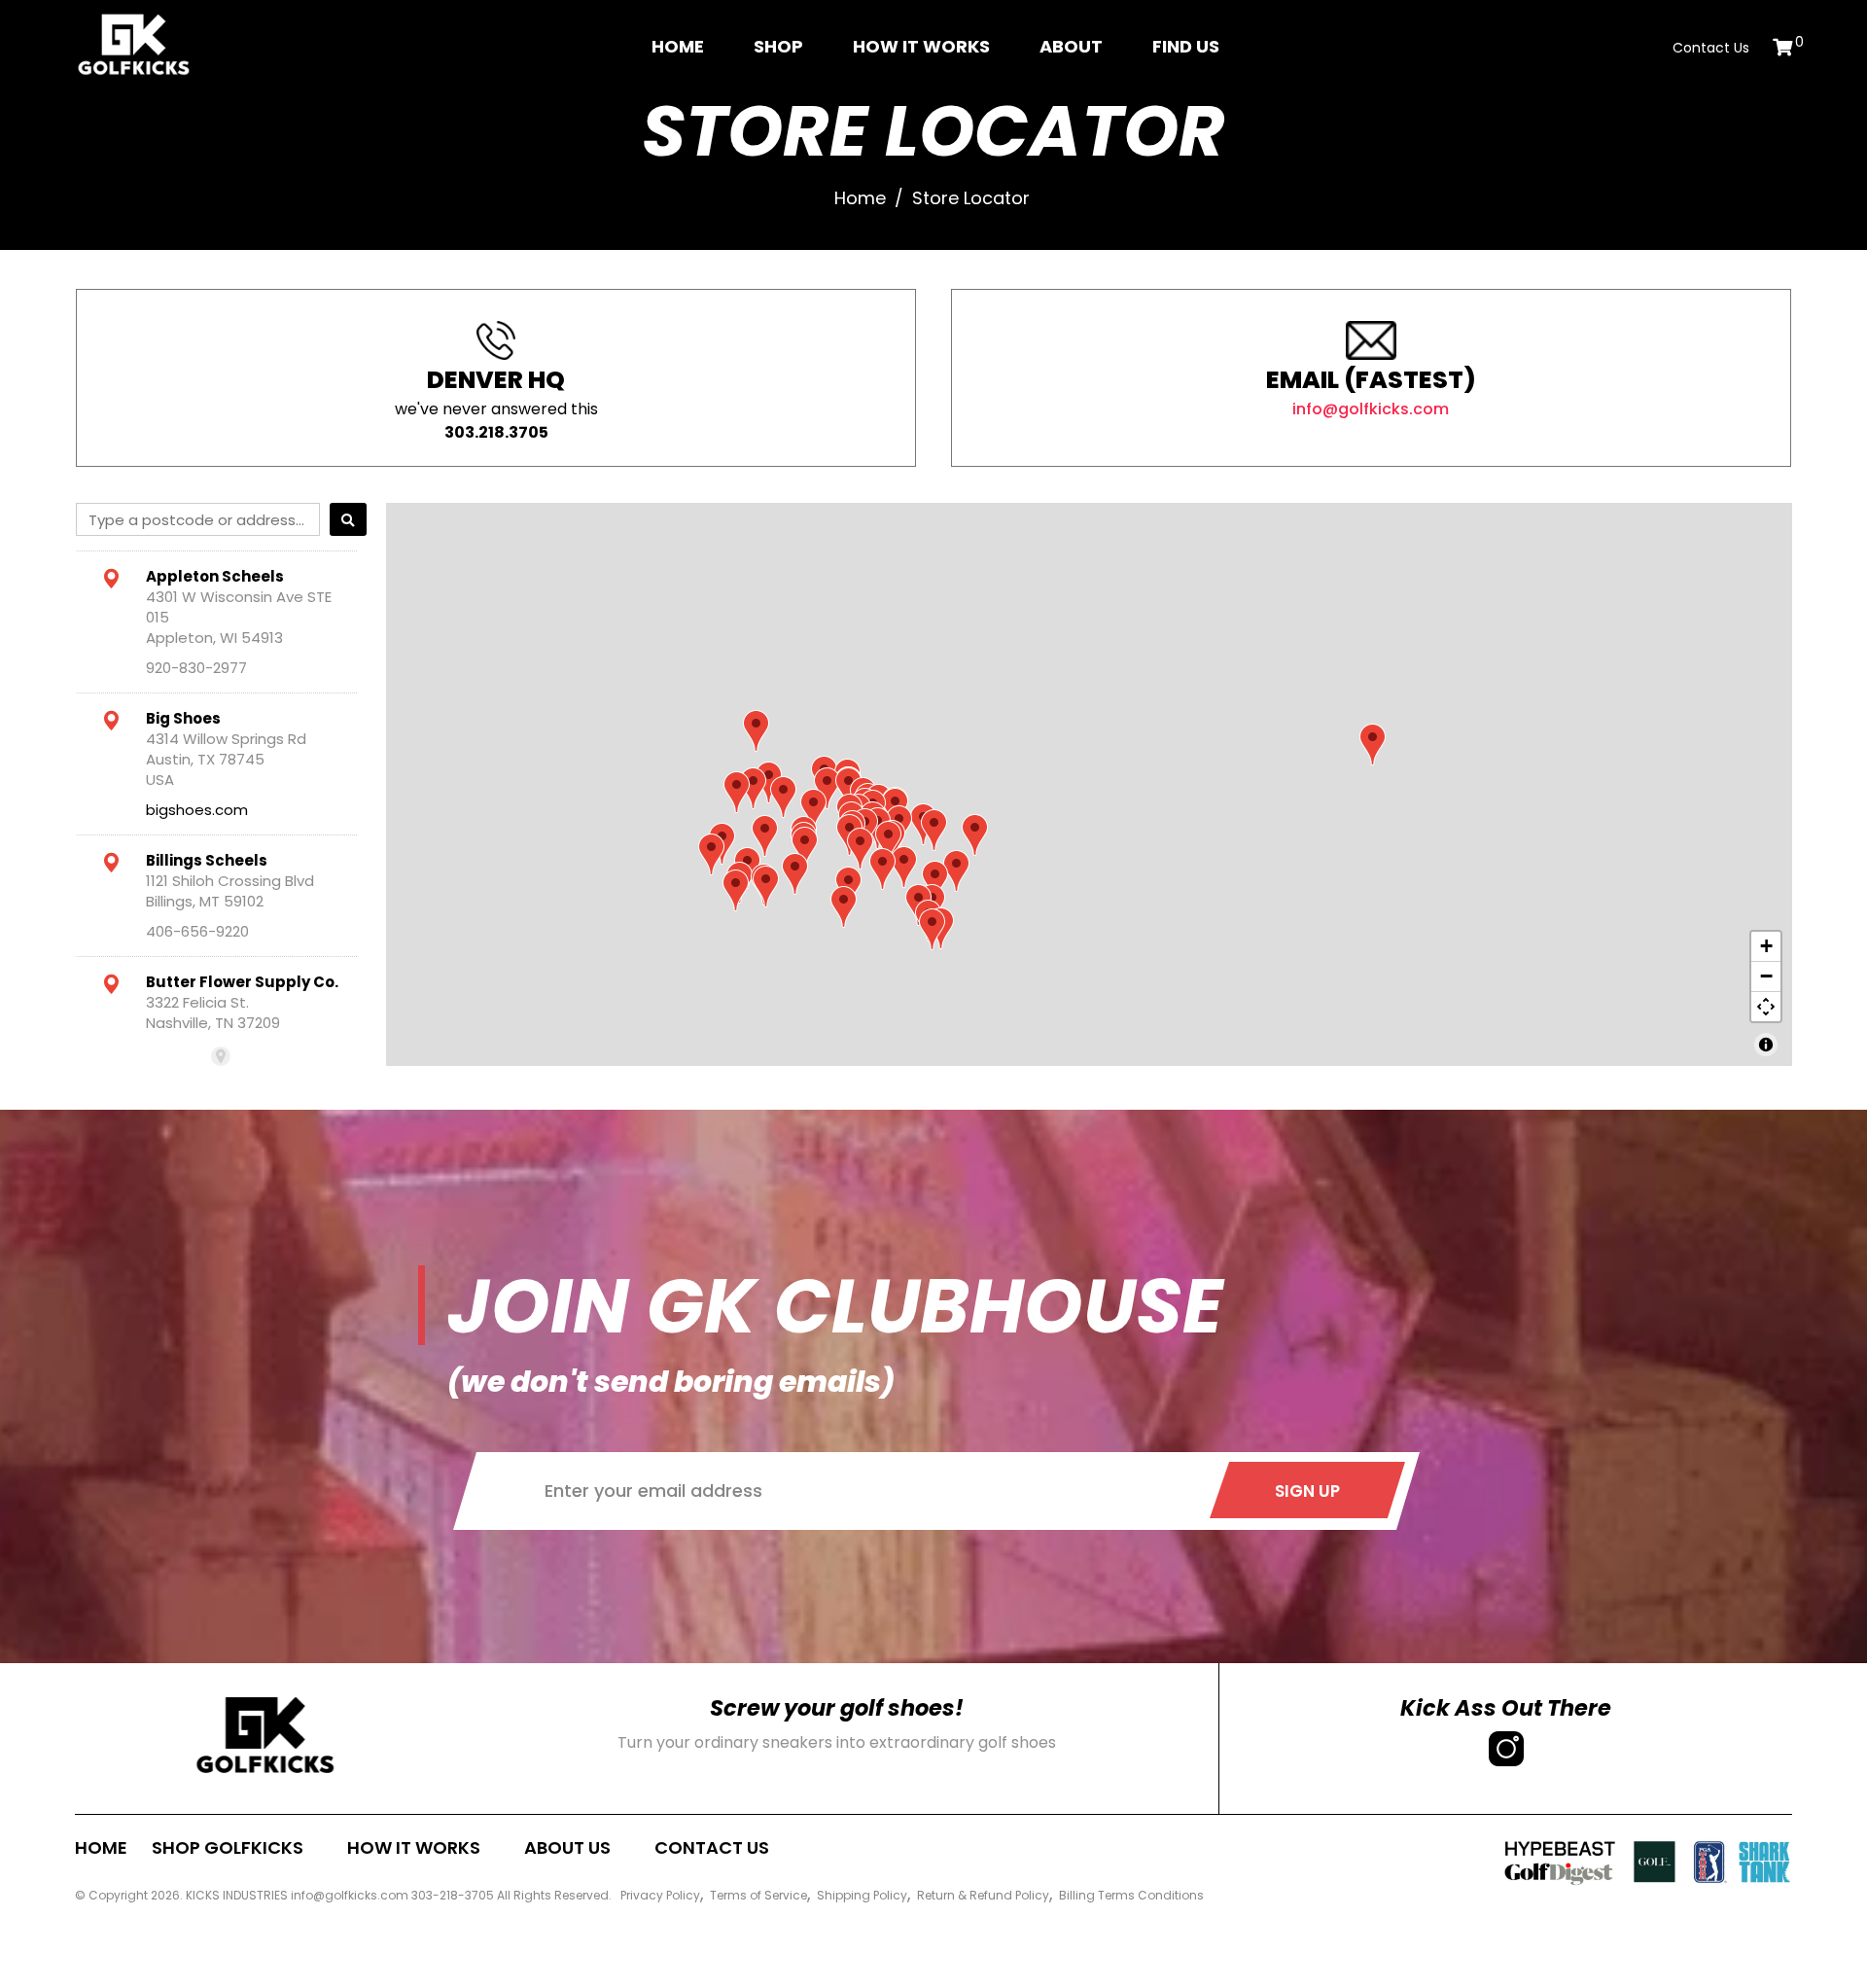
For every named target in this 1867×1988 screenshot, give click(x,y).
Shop (778, 46)
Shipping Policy (862, 1895)
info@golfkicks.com (1371, 409)
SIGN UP (1307, 1491)
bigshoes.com (197, 810)
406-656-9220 (197, 931)
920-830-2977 (196, 668)
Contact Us (1711, 48)
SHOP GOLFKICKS (228, 1847)
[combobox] (198, 519)
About (1071, 46)
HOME (101, 1847)
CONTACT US (712, 1847)
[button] (844, 907)
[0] (1782, 47)
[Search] (348, 519)
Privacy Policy (660, 1895)
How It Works (921, 46)
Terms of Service (758, 1895)
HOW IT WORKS (414, 1847)
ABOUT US (567, 1847)
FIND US (1186, 46)
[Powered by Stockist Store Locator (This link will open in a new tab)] (221, 1056)
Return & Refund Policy (983, 1895)
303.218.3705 (496, 432)
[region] (1089, 784)
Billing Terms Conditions (1131, 1895)
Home (678, 46)
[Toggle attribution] (1766, 1045)
